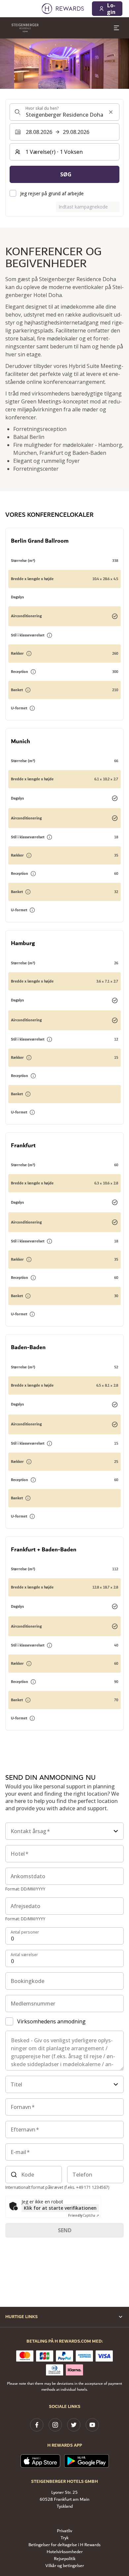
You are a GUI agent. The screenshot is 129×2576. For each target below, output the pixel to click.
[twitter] (74, 2425)
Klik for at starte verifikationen (60, 2208)
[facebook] (37, 2425)
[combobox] (64, 112)
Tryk (64, 2538)
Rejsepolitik (65, 2559)
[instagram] (55, 2425)
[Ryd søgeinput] (111, 112)
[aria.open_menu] (116, 28)
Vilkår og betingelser (65, 2566)
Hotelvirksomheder (65, 2552)
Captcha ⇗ (84, 2215)
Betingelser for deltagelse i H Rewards (64, 2545)
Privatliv (64, 2531)
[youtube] (92, 2425)
